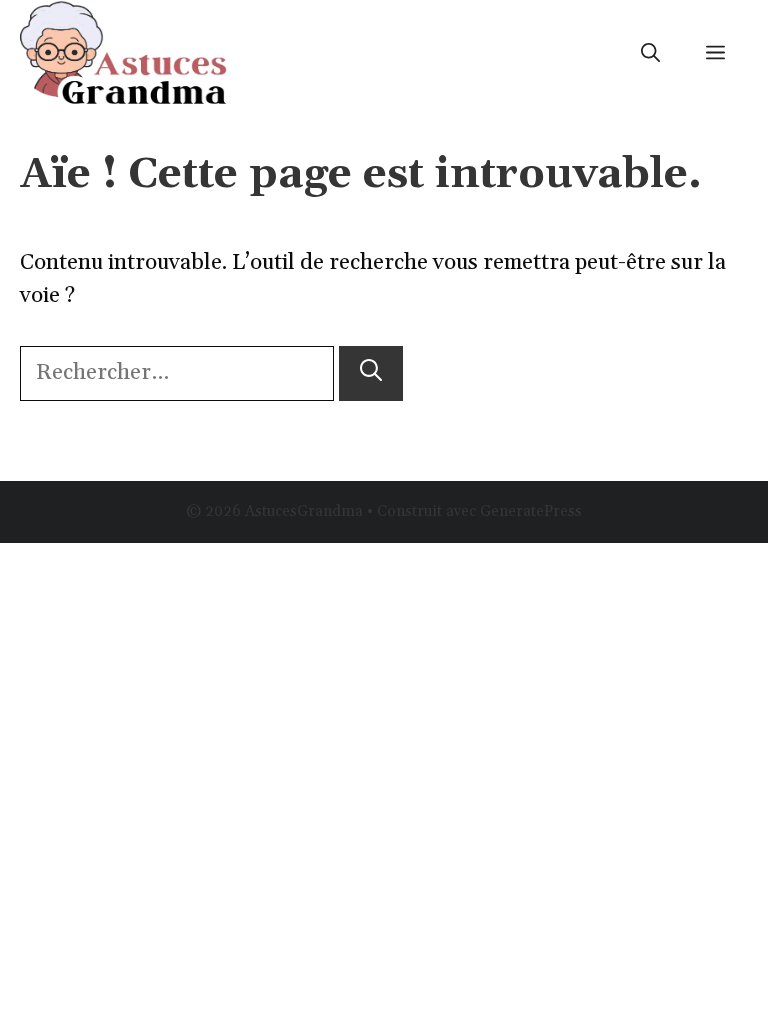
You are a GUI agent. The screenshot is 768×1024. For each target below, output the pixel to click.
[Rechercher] (371, 373)
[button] (650, 54)
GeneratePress (531, 511)
